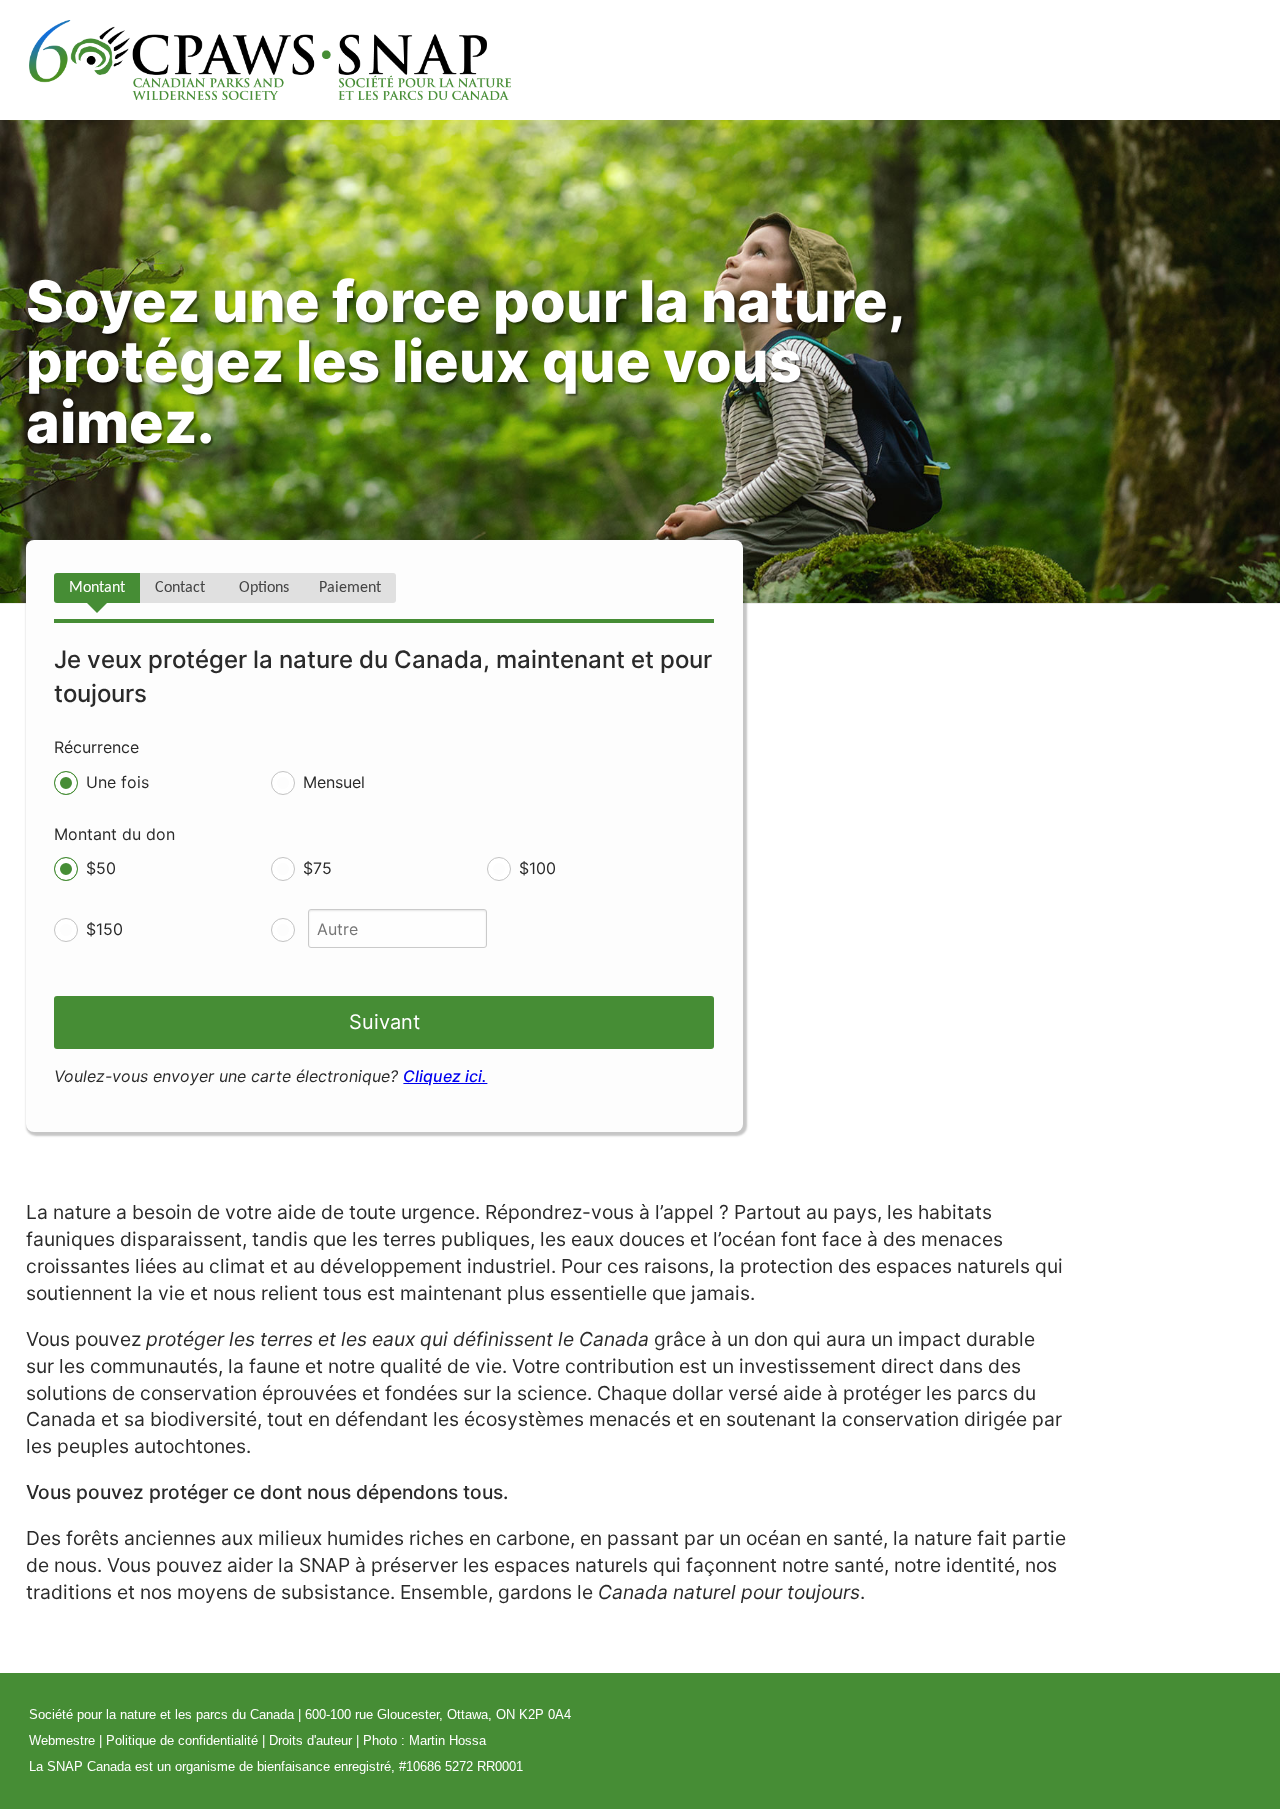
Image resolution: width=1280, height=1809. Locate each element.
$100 (537, 868)
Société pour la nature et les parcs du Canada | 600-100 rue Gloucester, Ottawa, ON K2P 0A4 (300, 1714)
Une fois (117, 782)
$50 (101, 868)
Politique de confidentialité (182, 1740)
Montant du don (114, 834)
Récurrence (96, 747)
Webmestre (62, 1740)
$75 (317, 868)
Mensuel (334, 782)
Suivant (384, 1022)
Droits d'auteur (310, 1740)
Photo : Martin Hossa (424, 1740)
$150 (104, 929)
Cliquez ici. (445, 1076)
